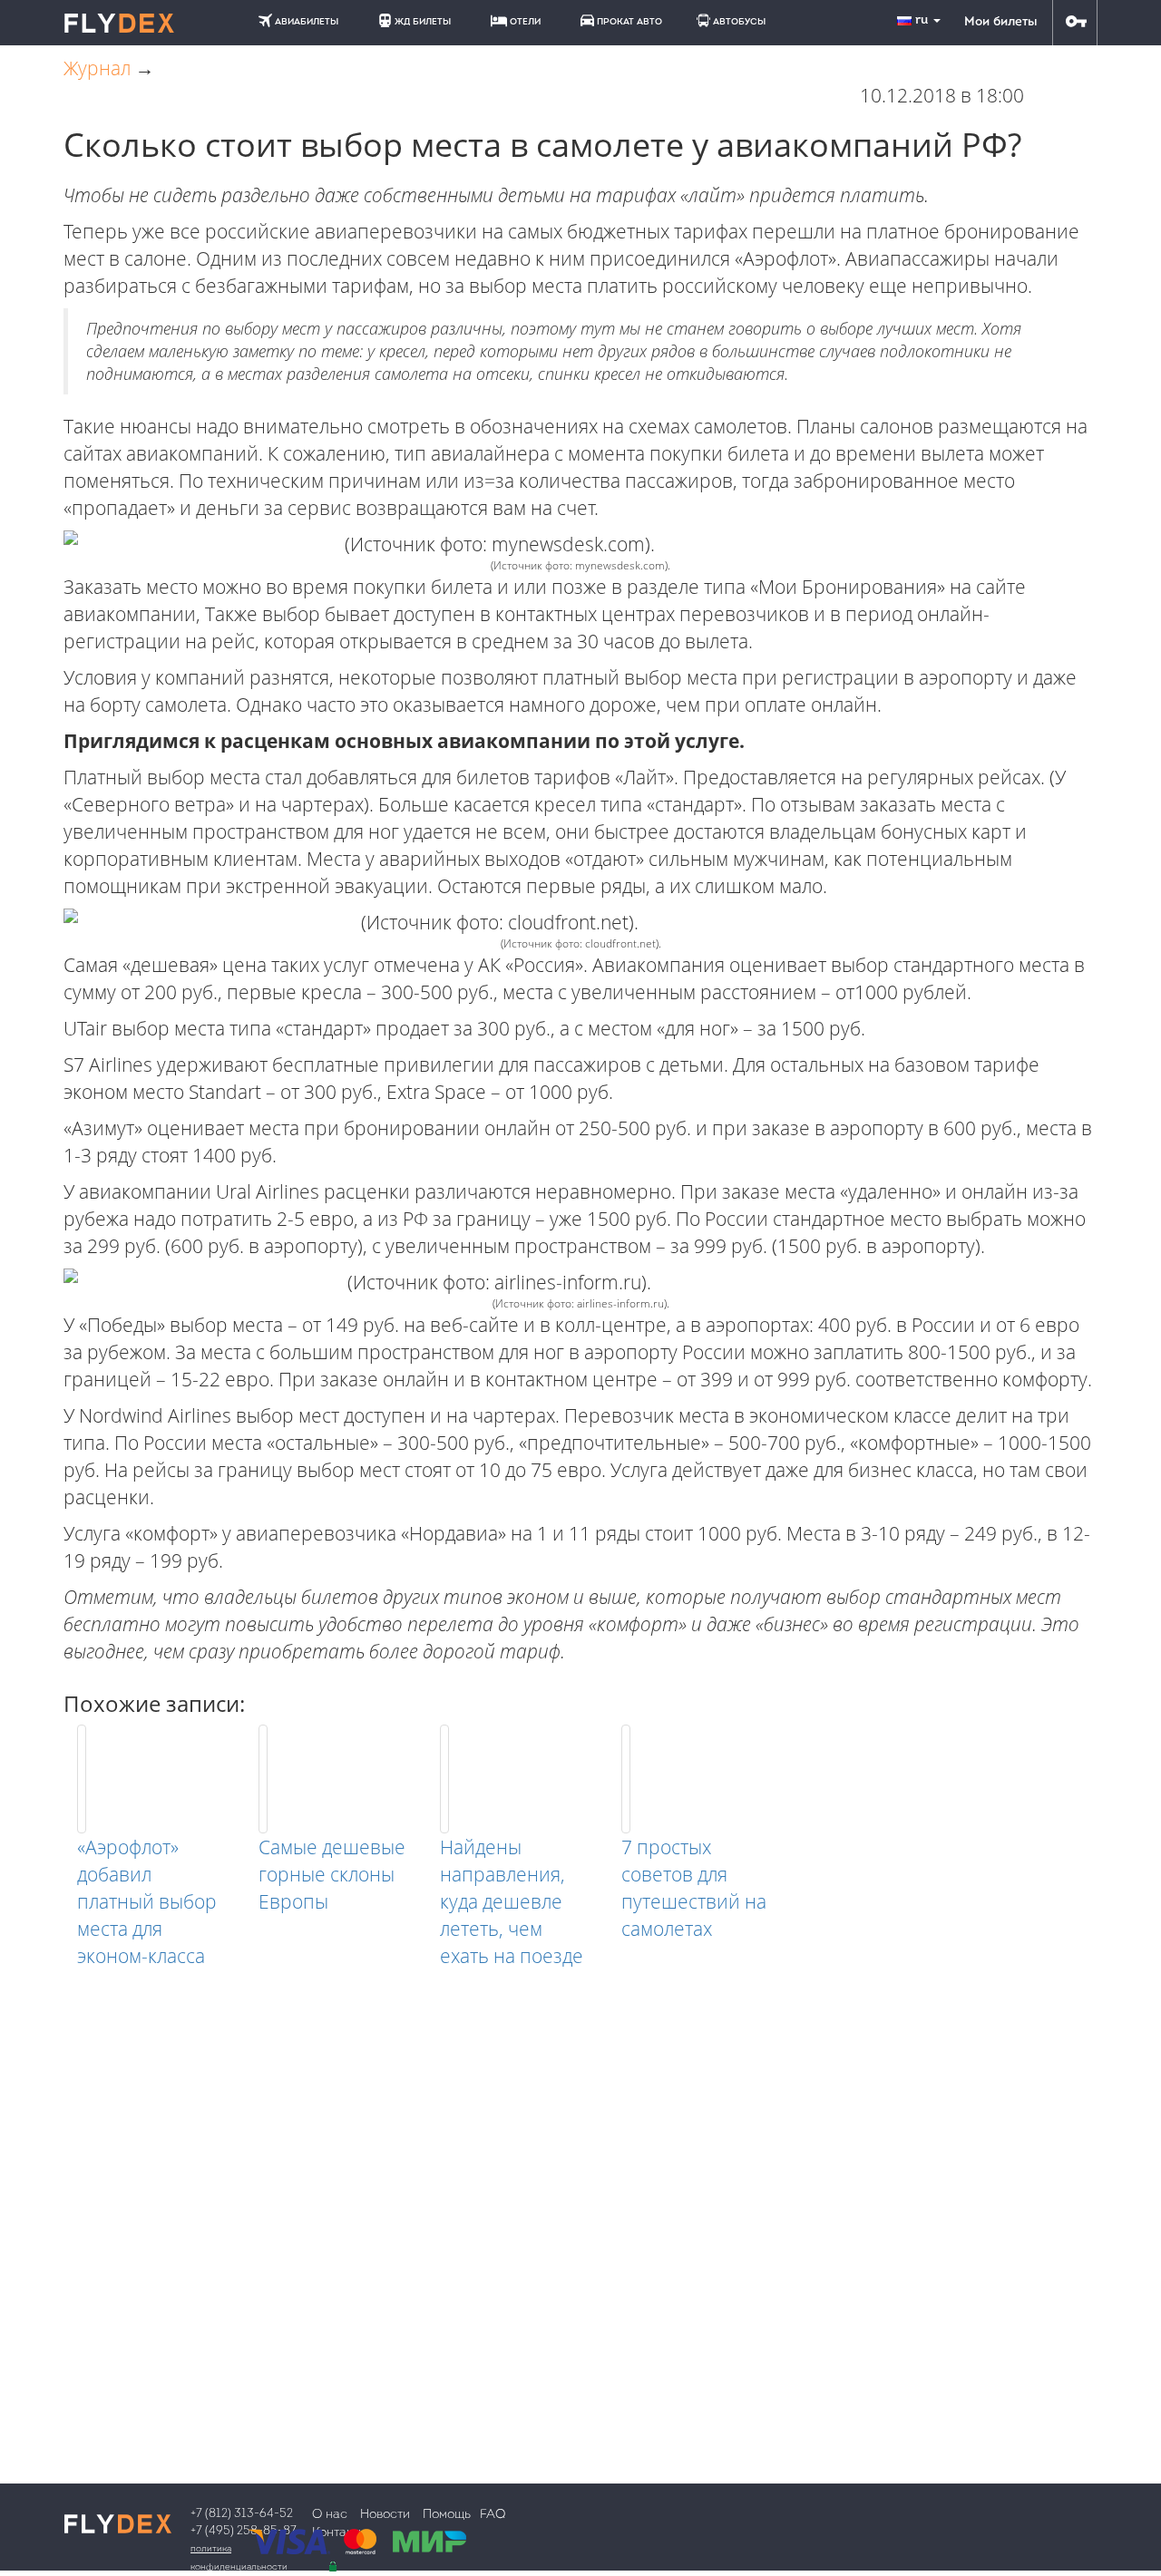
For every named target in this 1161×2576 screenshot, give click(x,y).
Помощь (447, 2515)
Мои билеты (1000, 22)
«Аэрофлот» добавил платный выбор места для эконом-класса (147, 1901)
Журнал (97, 68)
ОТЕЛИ (525, 22)
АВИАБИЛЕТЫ (307, 22)
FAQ (493, 2515)
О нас (330, 2515)
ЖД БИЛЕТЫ (423, 22)
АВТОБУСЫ (739, 22)
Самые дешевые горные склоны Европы (332, 1874)
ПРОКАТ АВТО (629, 22)
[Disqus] (580, 2196)
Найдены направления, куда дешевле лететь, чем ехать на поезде (512, 1901)
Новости (385, 2515)
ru (923, 20)
